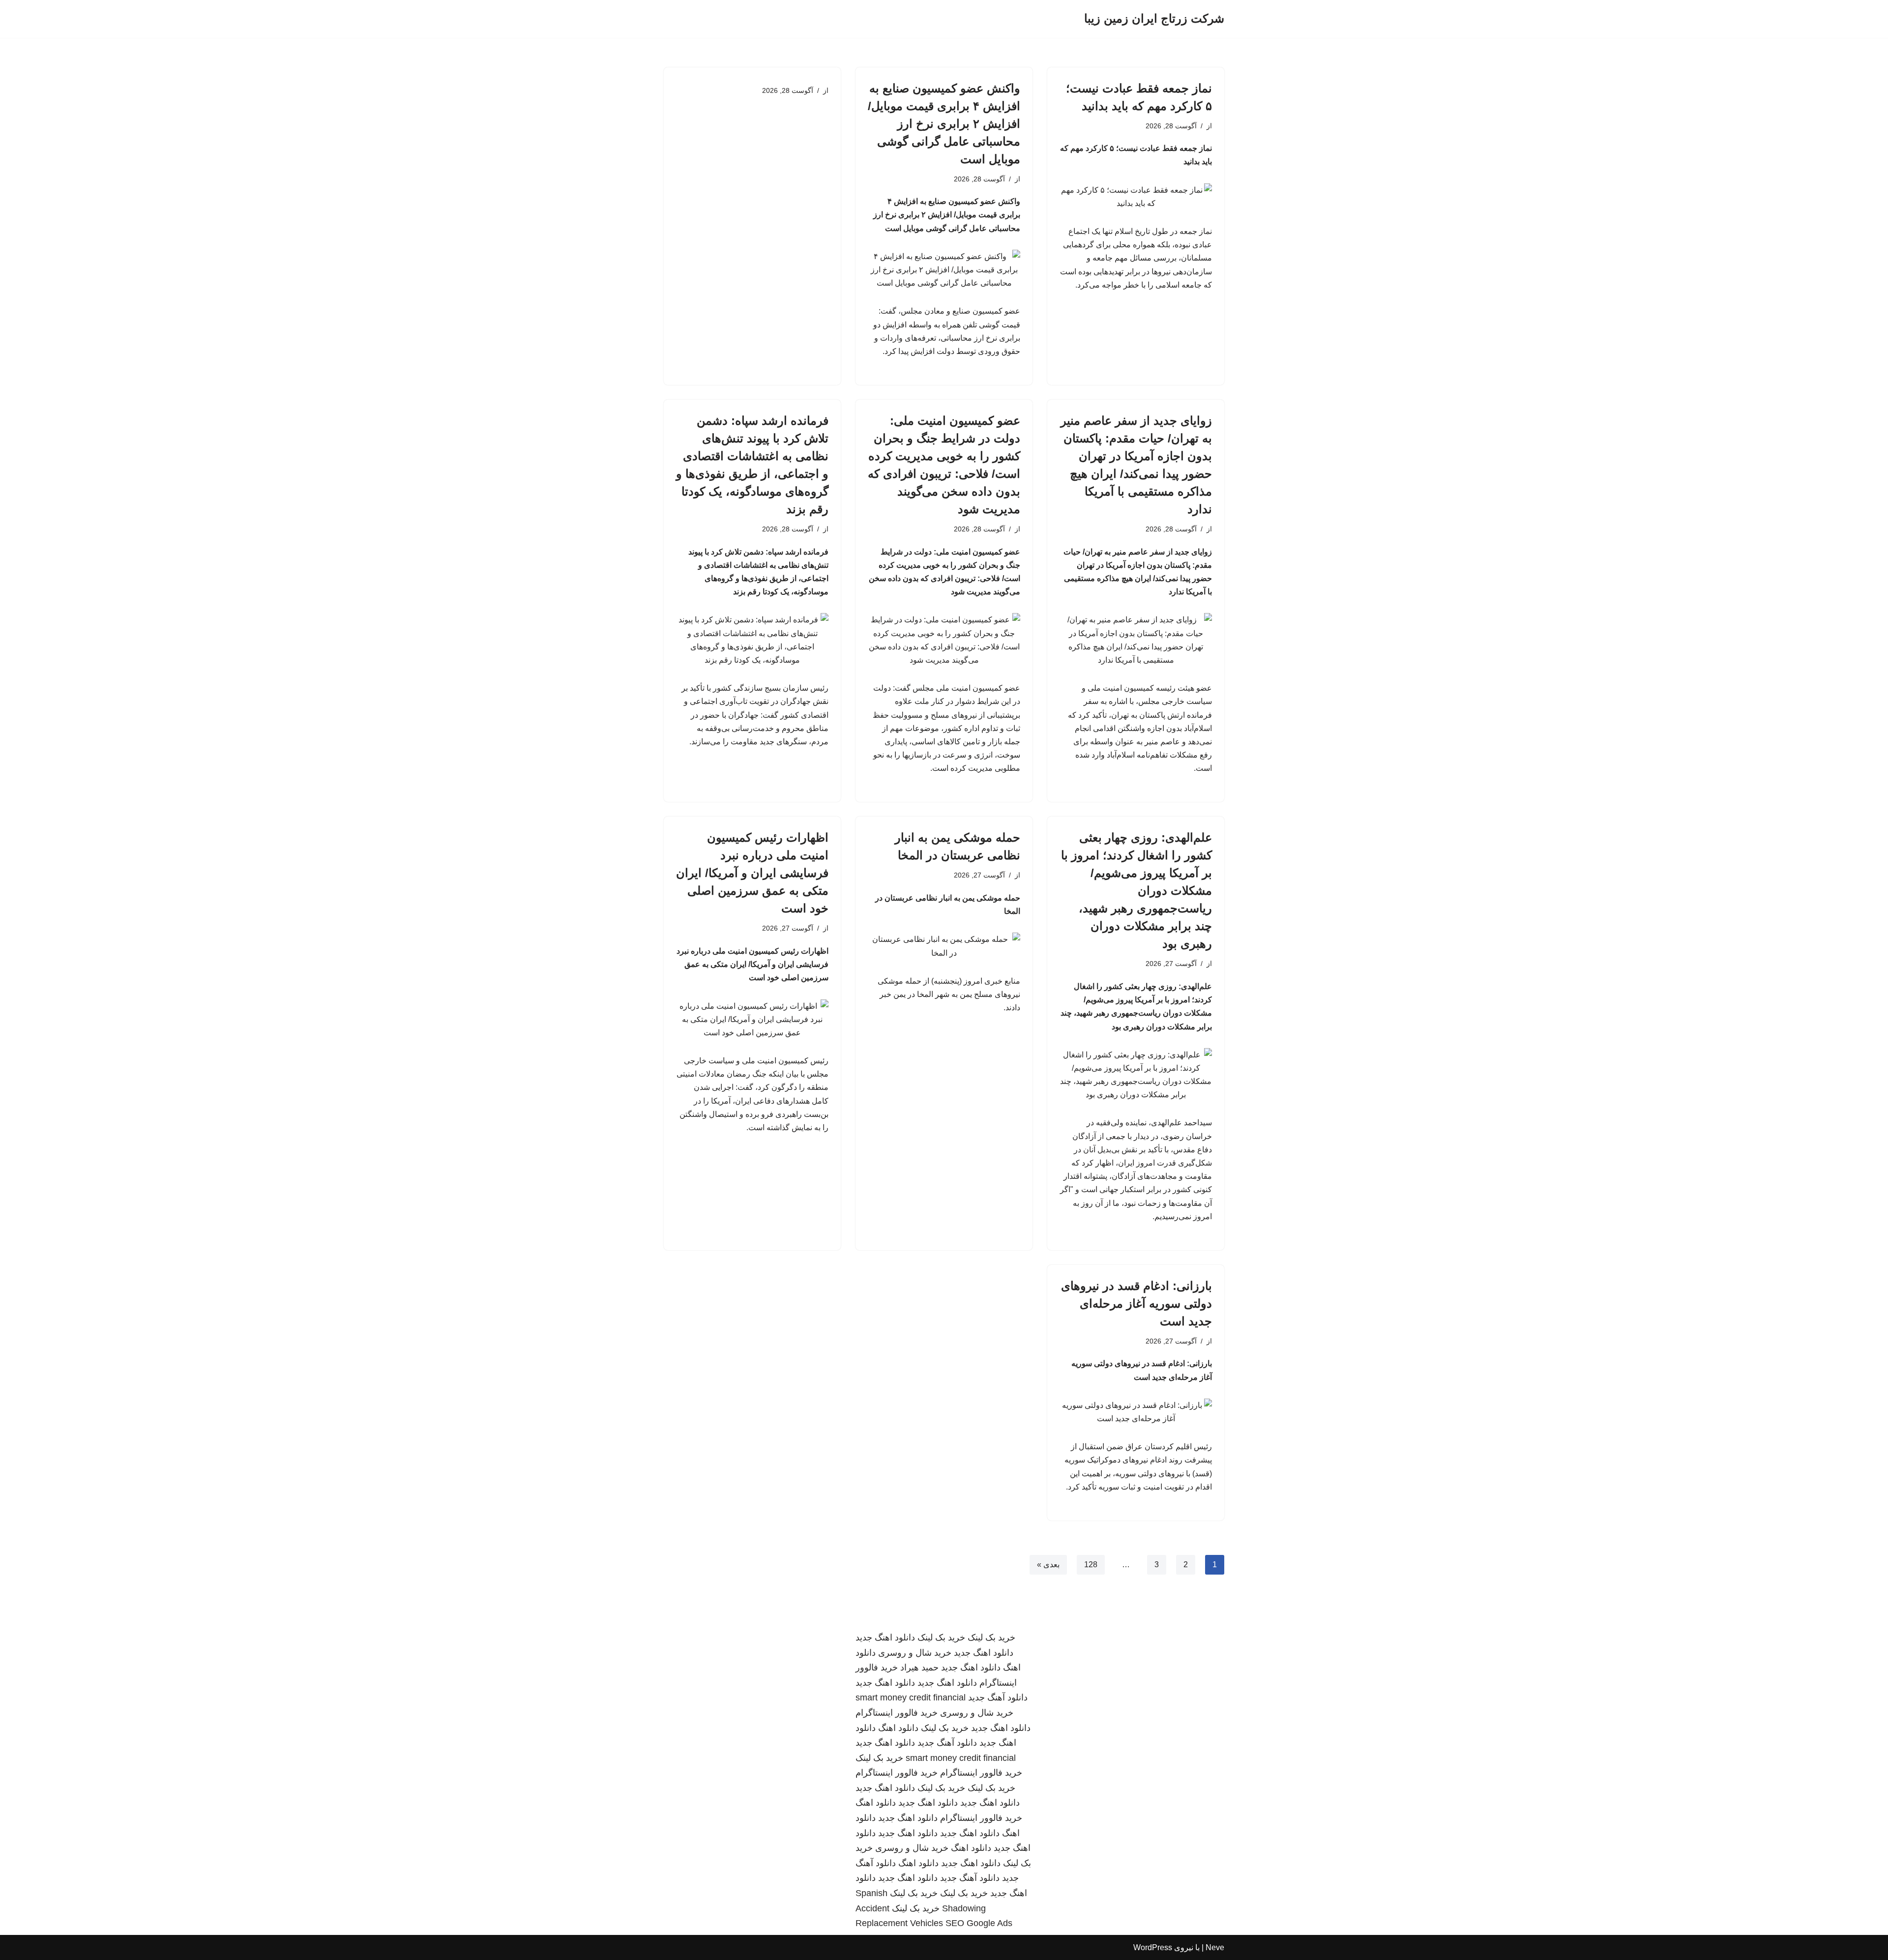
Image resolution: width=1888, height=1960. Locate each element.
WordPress (1153, 1947)
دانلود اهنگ (898, 1728)
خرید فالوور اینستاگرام (897, 1713)
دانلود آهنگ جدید (998, 1697)
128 (1091, 1565)
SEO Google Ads (979, 1923)
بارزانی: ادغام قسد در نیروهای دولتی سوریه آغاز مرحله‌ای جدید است (1136, 1303)
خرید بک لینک (991, 1638)
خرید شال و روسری (915, 1653)
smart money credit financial (911, 1697)
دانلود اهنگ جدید (885, 1638)
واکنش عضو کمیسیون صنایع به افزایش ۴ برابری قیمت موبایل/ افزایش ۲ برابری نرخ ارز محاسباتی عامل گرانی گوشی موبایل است (944, 124)
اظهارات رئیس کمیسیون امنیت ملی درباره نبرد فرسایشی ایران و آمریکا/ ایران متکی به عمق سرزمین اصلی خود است (752, 873)
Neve (1215, 1947)
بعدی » (1048, 1565)
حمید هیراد (919, 1667)
